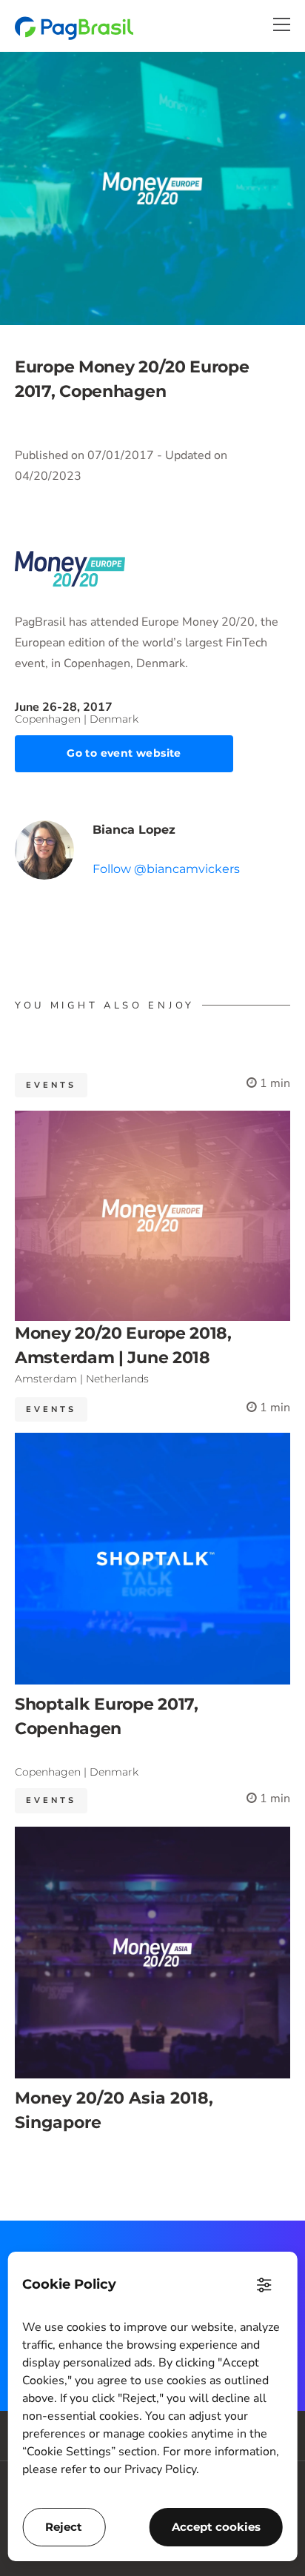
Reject (64, 2527)
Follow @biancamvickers (166, 869)
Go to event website (124, 753)
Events (51, 1085)
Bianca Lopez (134, 830)
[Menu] (282, 24)
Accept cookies (216, 2527)
